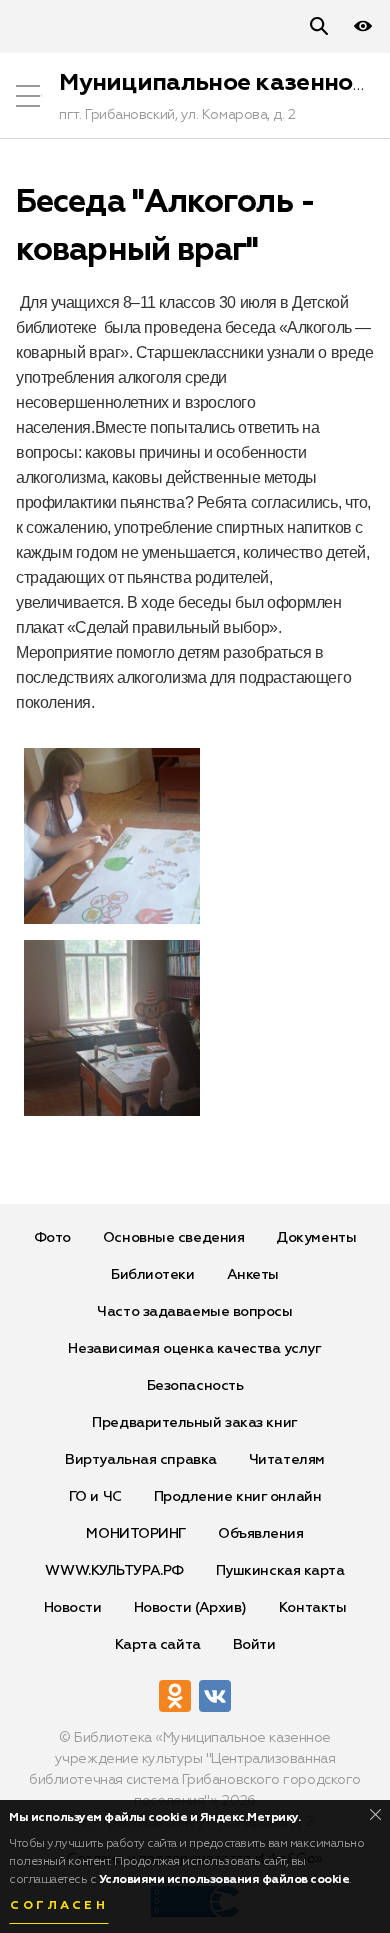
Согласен (59, 1906)
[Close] (375, 1814)
